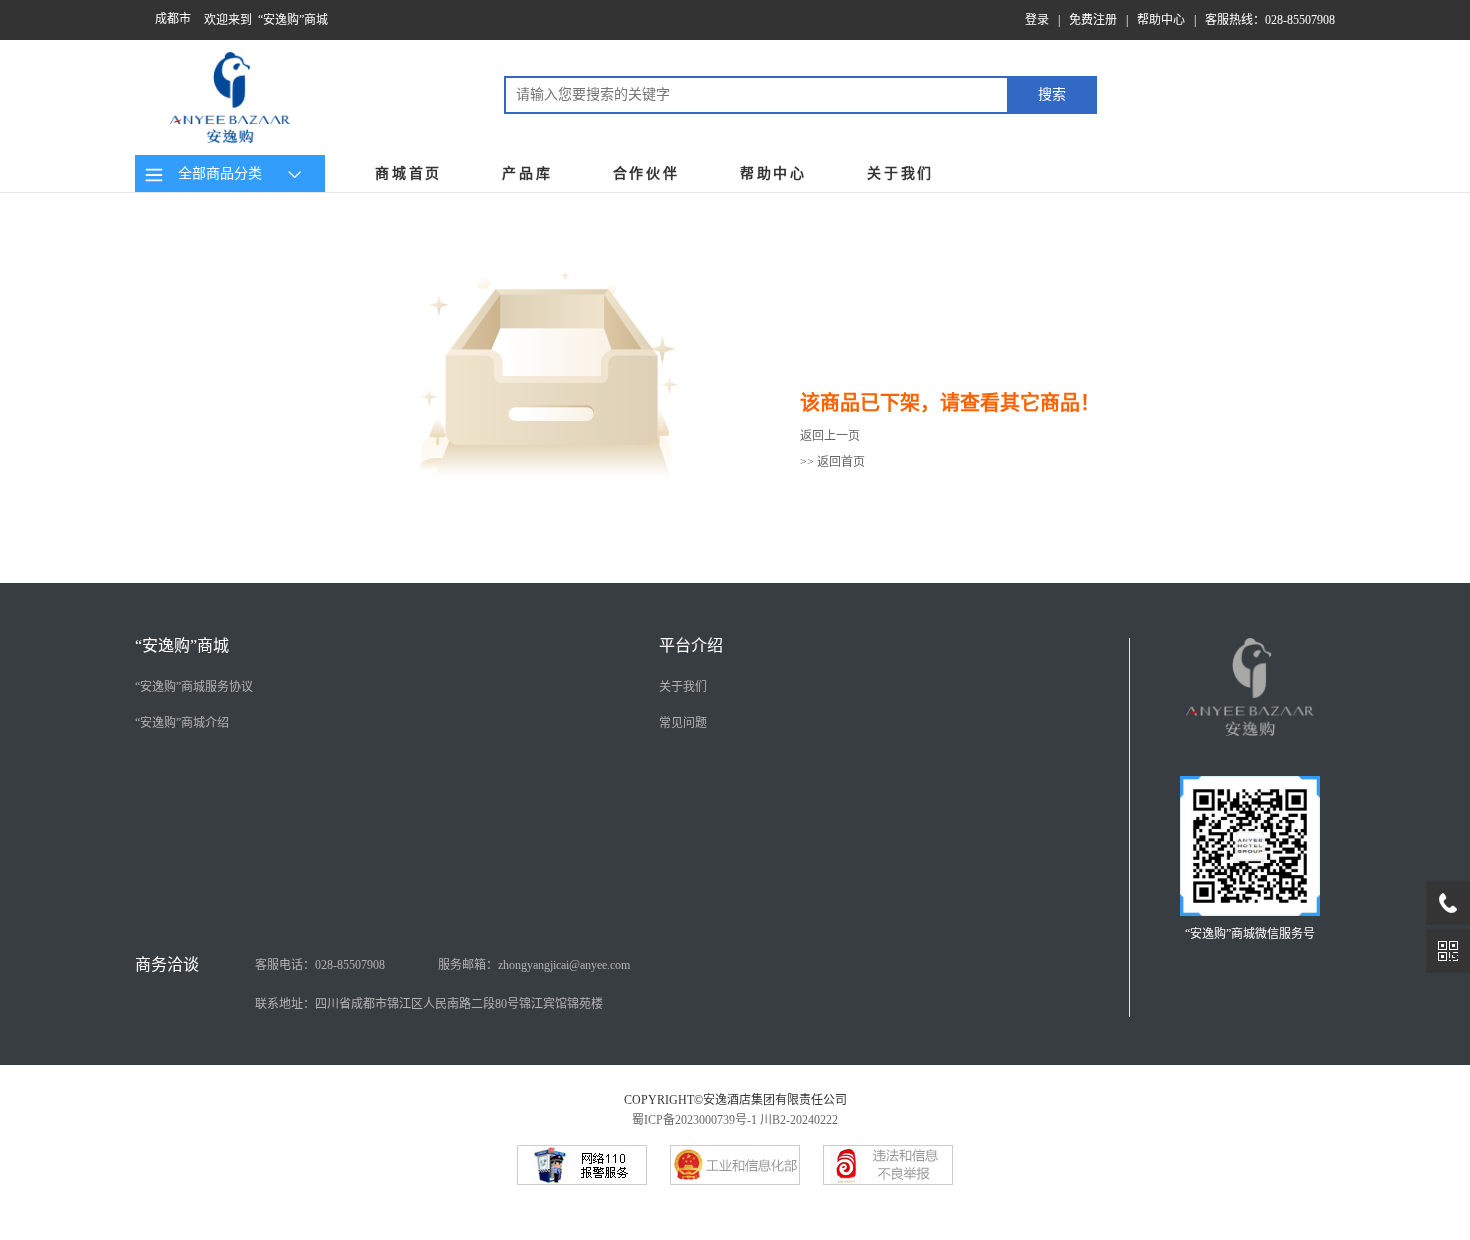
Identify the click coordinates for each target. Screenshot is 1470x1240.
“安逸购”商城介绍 (182, 723)
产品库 (527, 173)
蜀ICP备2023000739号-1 (694, 1120)
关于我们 (900, 173)
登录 (1037, 20)
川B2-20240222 (799, 1120)
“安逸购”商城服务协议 (194, 687)
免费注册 (1093, 20)
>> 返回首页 (832, 462)
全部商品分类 (216, 173)
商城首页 (408, 173)
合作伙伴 (646, 173)
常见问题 (683, 723)
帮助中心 (1161, 20)
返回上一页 (830, 436)
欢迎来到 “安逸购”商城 (266, 20)
